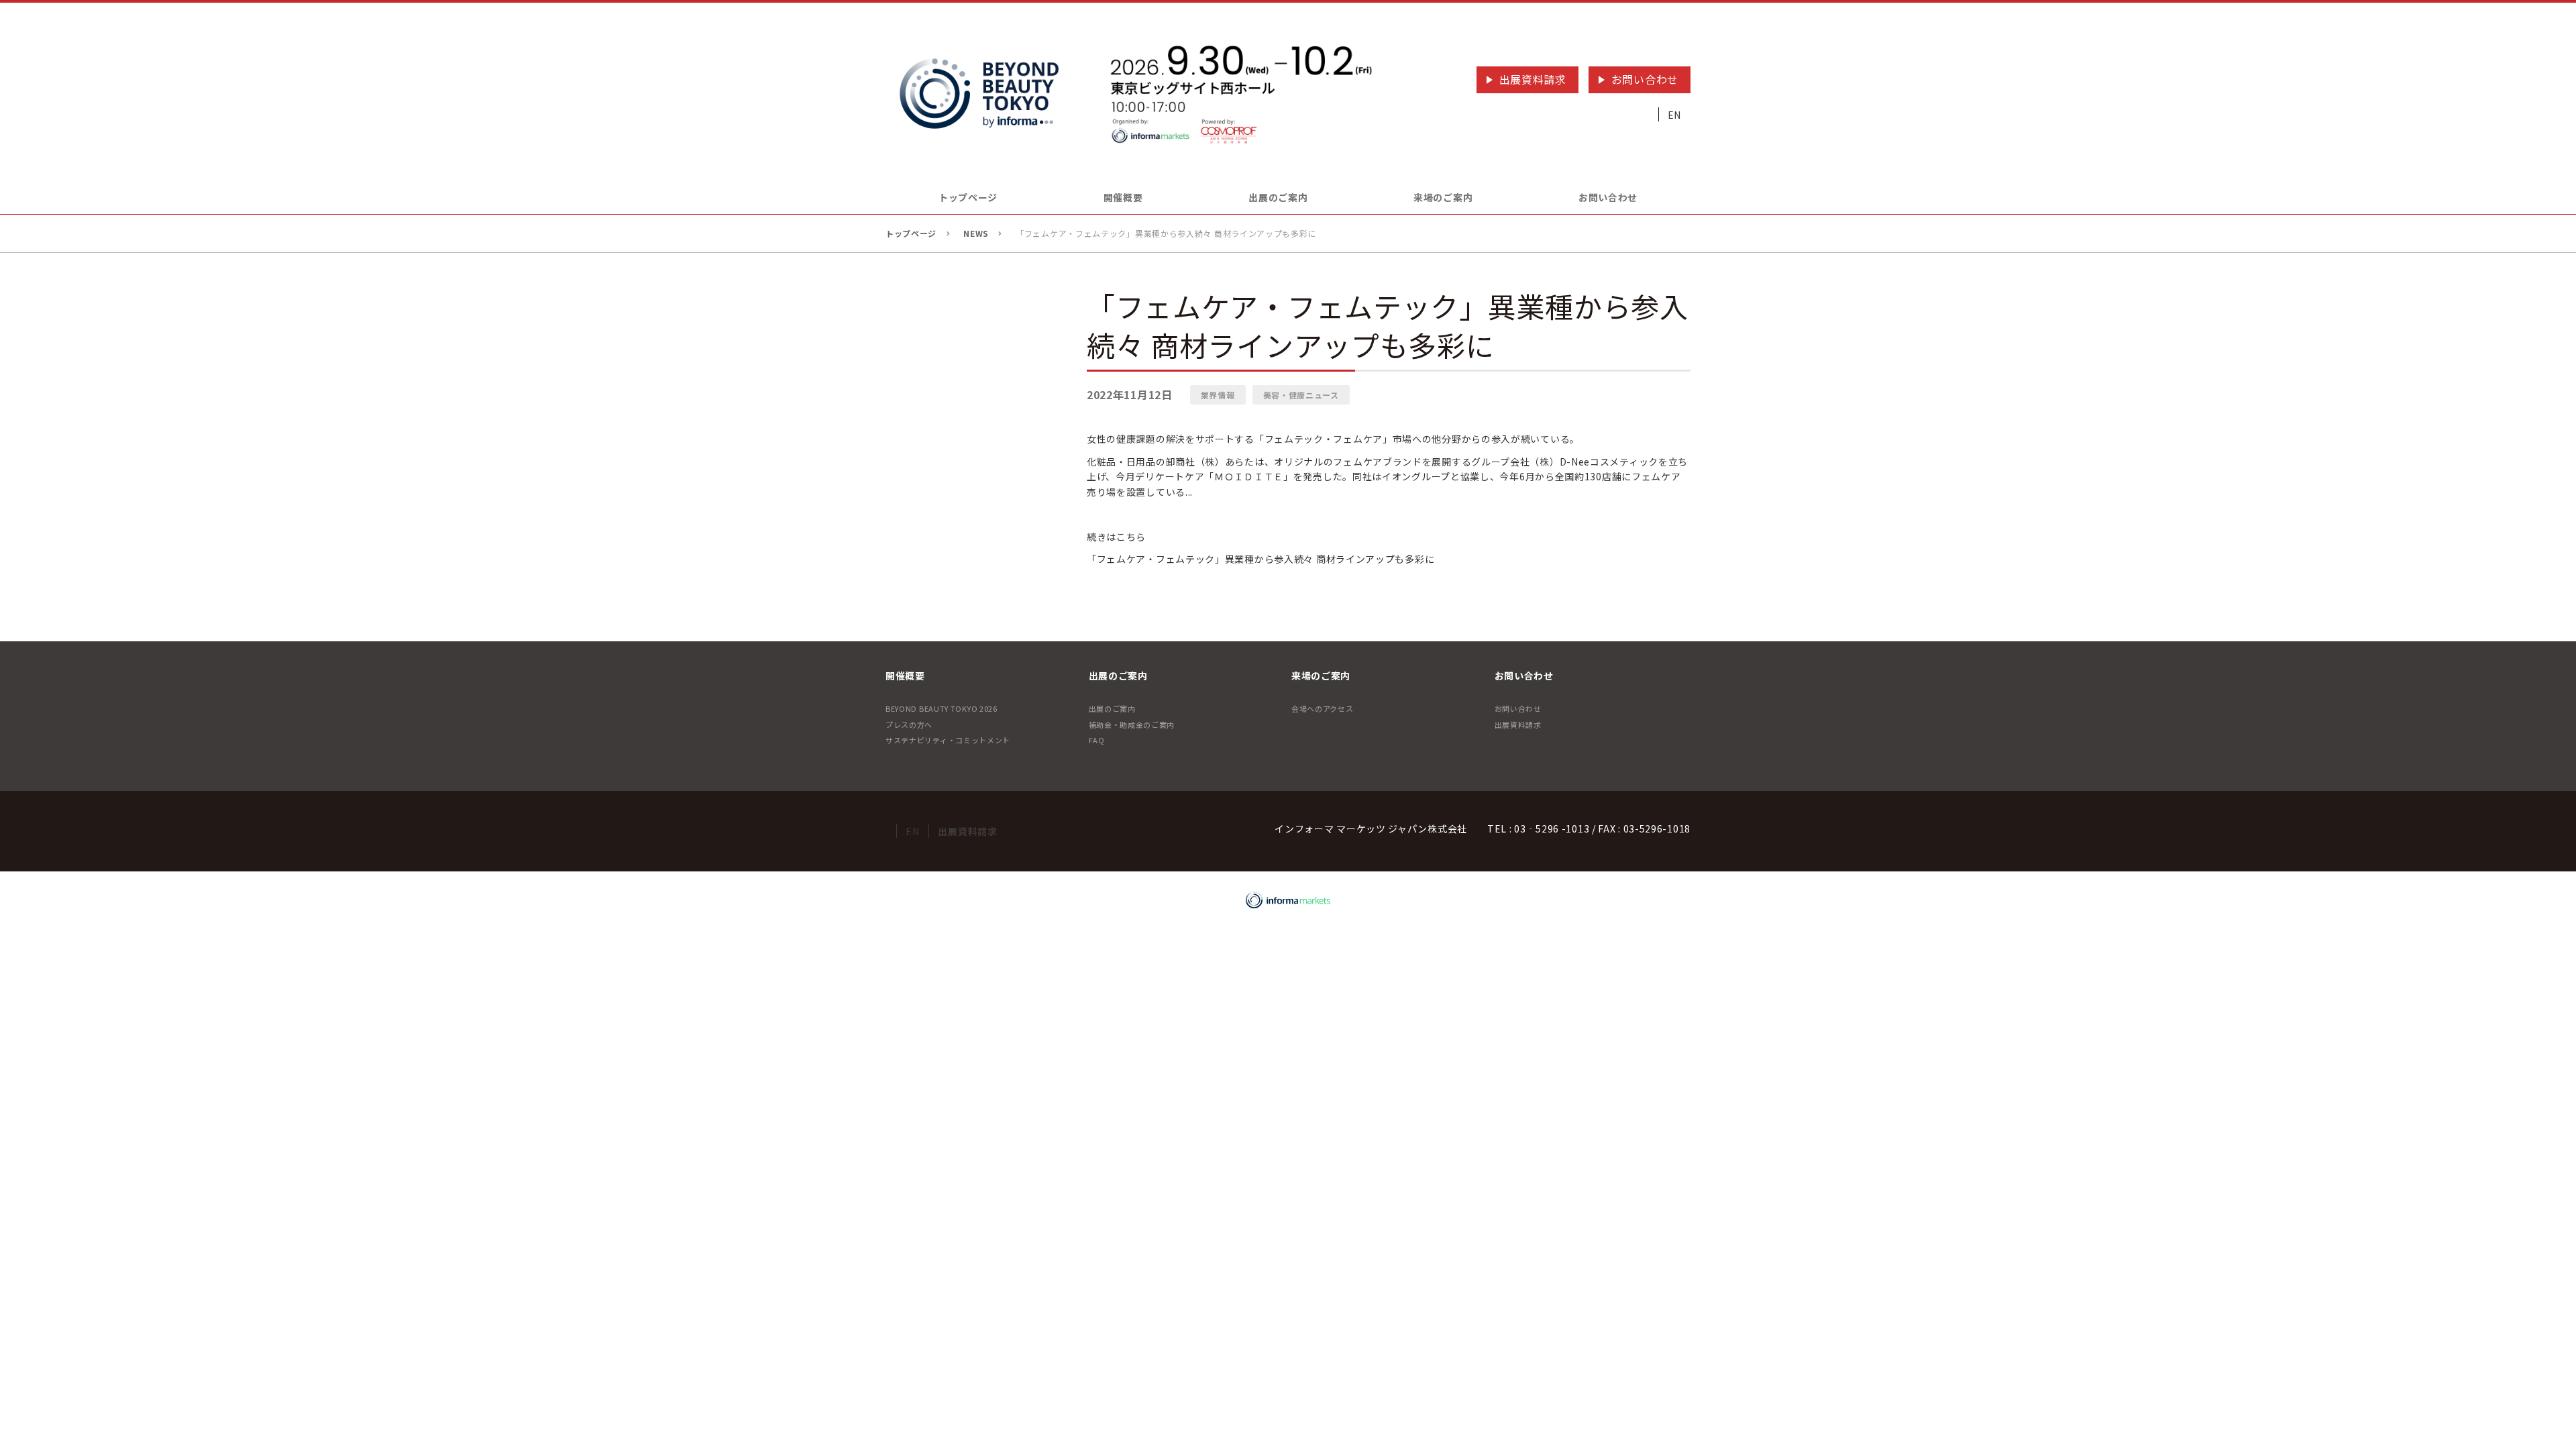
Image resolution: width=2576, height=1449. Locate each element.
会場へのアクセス (1323, 708)
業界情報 (1218, 395)
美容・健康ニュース (1301, 395)
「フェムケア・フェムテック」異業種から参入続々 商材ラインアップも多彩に (1260, 559)
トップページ (968, 197)
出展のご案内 (1112, 708)
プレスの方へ (909, 724)
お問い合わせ (1645, 79)
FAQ (1097, 740)
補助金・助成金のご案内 (1132, 724)
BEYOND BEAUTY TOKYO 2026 (942, 708)
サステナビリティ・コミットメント (948, 740)
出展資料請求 (1533, 79)
